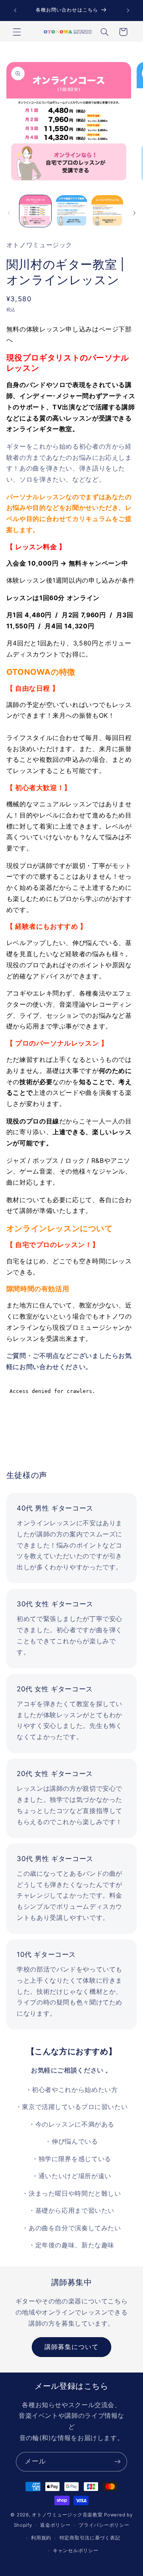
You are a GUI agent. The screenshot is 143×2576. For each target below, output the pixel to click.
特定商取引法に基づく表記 (90, 2538)
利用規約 (41, 2538)
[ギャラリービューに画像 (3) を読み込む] (107, 211)
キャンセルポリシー (76, 2551)
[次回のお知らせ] (128, 10)
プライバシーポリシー (104, 2525)
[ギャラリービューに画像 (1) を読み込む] (35, 211)
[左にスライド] (9, 213)
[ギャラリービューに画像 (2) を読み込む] (71, 211)
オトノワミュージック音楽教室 (67, 2515)
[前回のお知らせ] (15, 10)
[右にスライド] (134, 213)
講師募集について (71, 2347)
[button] (17, 32)
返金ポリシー (55, 2525)
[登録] (118, 2462)
